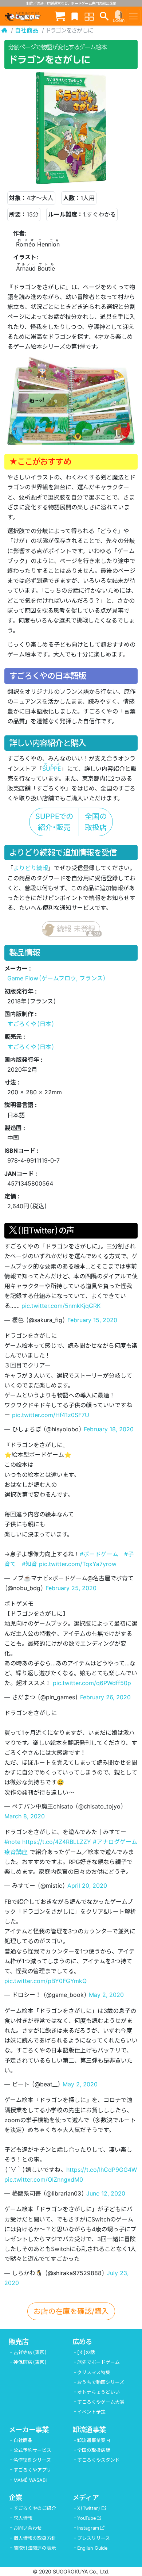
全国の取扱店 (96, 822)
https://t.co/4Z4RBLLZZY (57, 1842)
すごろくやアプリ (32, 2470)
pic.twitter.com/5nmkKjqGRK (61, 1306)
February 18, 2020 (109, 1429)
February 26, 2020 (105, 1697)
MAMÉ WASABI (30, 2480)
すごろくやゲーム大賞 (101, 2402)
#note (12, 1842)
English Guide (92, 2548)
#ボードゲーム (99, 1554)
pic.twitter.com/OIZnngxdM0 (44, 2179)
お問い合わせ (28, 2528)
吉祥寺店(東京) (30, 2352)
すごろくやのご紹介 (35, 2508)
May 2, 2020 (106, 1995)
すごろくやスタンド (98, 2460)
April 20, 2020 (87, 1886)
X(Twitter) (89, 2508)
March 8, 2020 (25, 1816)
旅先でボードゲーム (98, 2362)
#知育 (29, 1564)
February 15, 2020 (92, 1320)
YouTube (86, 2518)
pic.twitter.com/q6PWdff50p (92, 1683)
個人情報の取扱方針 (35, 2538)
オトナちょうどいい (98, 2392)
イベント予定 (91, 2412)
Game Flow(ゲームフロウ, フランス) (57, 978)
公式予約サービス (32, 2450)
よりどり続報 (31, 868)
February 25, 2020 (71, 1588)
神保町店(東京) (30, 2362)
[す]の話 (86, 2352)
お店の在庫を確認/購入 (71, 2311)
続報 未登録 (78, 931)
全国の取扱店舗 (94, 2450)
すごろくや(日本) (31, 1024)
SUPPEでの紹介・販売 (54, 822)
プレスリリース (94, 2538)
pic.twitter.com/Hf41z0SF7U (51, 1415)
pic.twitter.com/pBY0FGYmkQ (46, 1981)
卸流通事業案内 (94, 2440)
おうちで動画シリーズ (101, 2382)
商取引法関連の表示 (35, 2548)
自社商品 (27, 30)
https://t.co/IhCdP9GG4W (102, 2170)
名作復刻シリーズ (32, 2460)
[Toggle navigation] (133, 16)
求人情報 (23, 2518)
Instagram (88, 2528)
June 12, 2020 (106, 2193)
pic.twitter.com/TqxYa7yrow (78, 1564)
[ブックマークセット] (75, 16)
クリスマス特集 (94, 2372)
